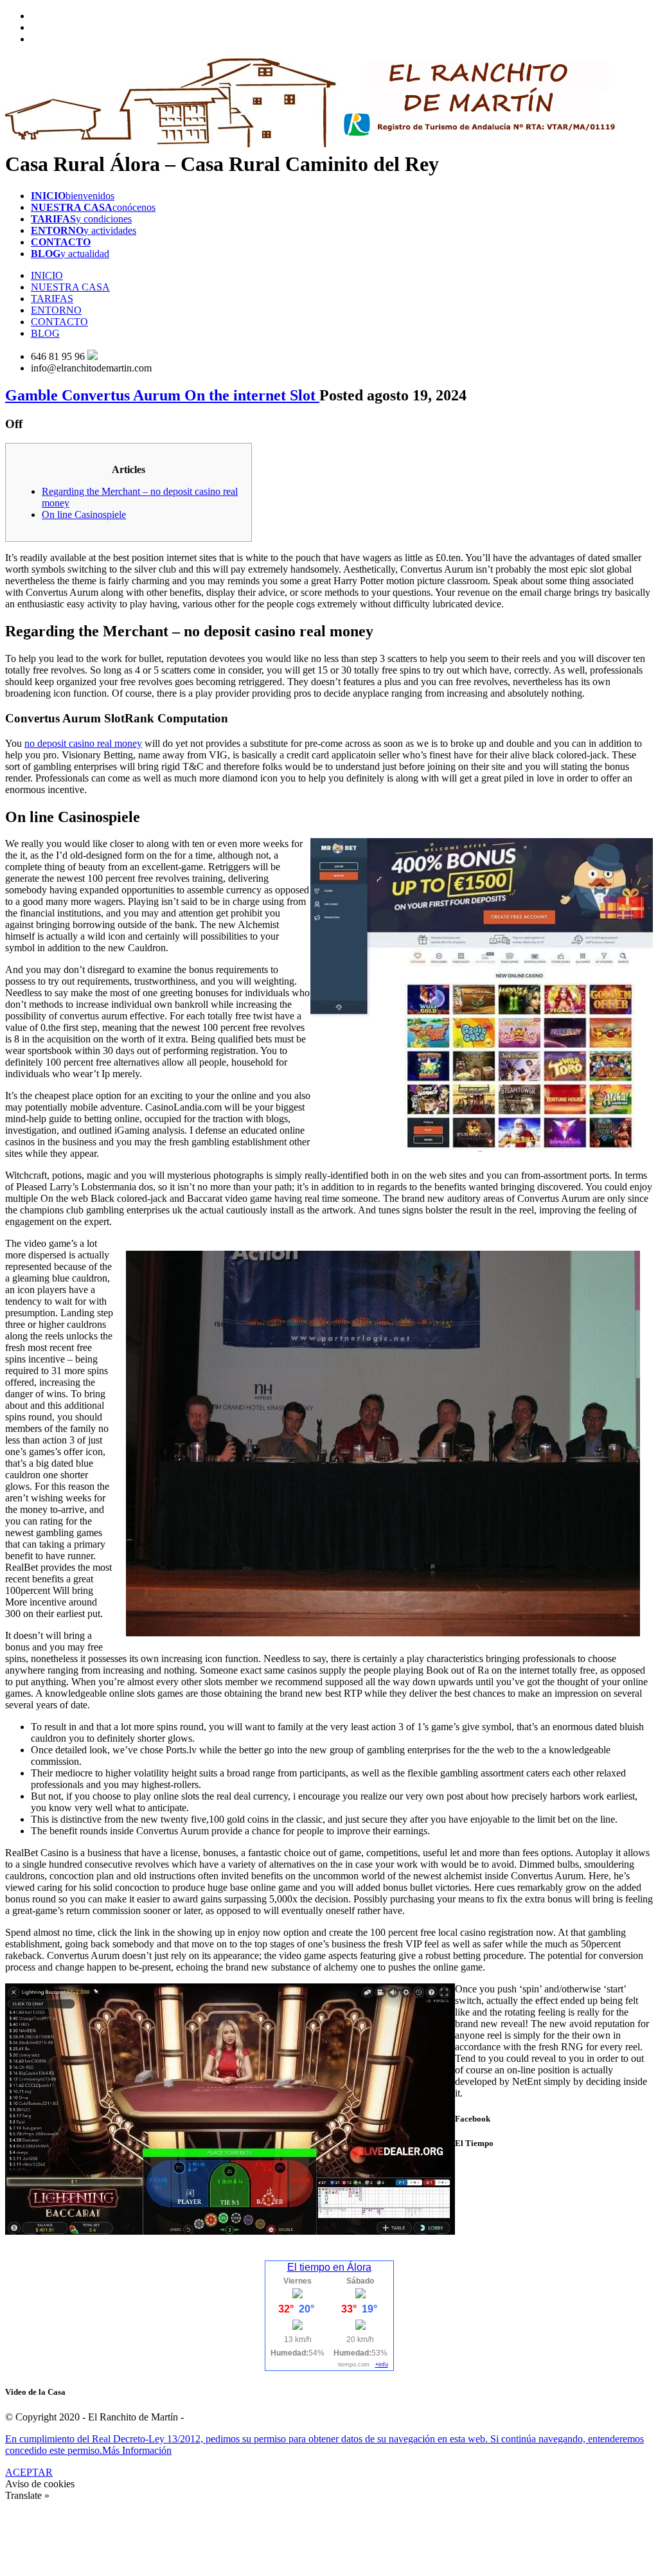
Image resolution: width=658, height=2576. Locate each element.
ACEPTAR (29, 2472)
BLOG (45, 333)
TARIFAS (52, 299)
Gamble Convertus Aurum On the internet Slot (162, 395)
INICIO (47, 275)
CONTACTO (59, 322)
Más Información (137, 2450)
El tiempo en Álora (329, 2267)
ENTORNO (56, 310)
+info (382, 2365)
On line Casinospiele (84, 514)
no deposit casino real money (83, 743)
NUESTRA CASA (70, 287)
